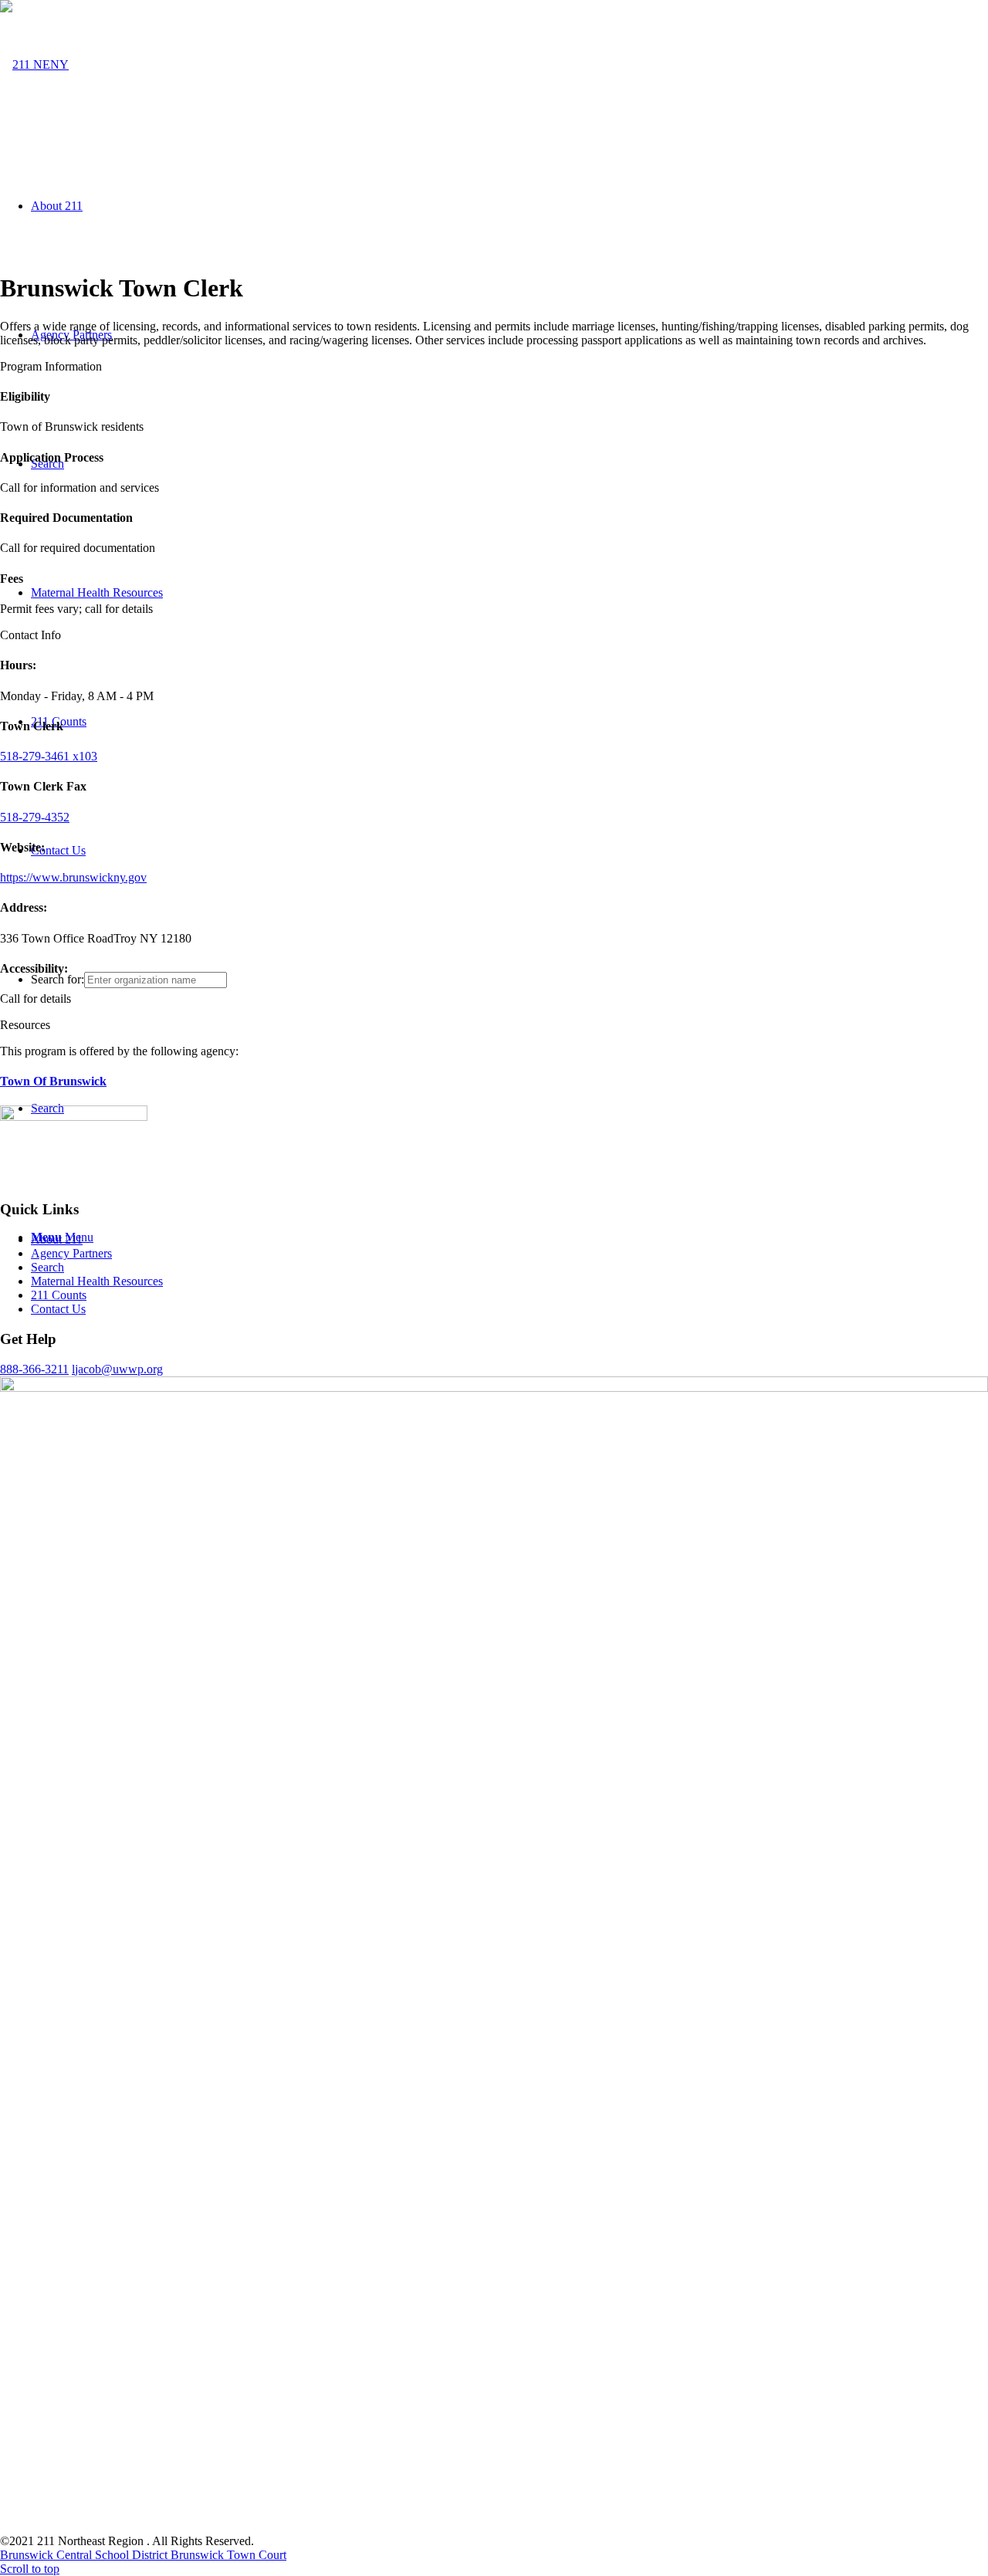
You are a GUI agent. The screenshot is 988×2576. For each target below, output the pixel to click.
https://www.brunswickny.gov (73, 877)
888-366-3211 (34, 1369)
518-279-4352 (35, 817)
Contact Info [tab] (30, 635)
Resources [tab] (25, 1025)
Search (47, 1267)
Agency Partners (71, 1253)
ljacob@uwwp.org (117, 1369)
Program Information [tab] (51, 366)
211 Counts (59, 1295)
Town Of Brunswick (53, 1081)
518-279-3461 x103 (49, 756)
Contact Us (58, 1309)
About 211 (57, 1239)
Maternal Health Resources (97, 1281)
